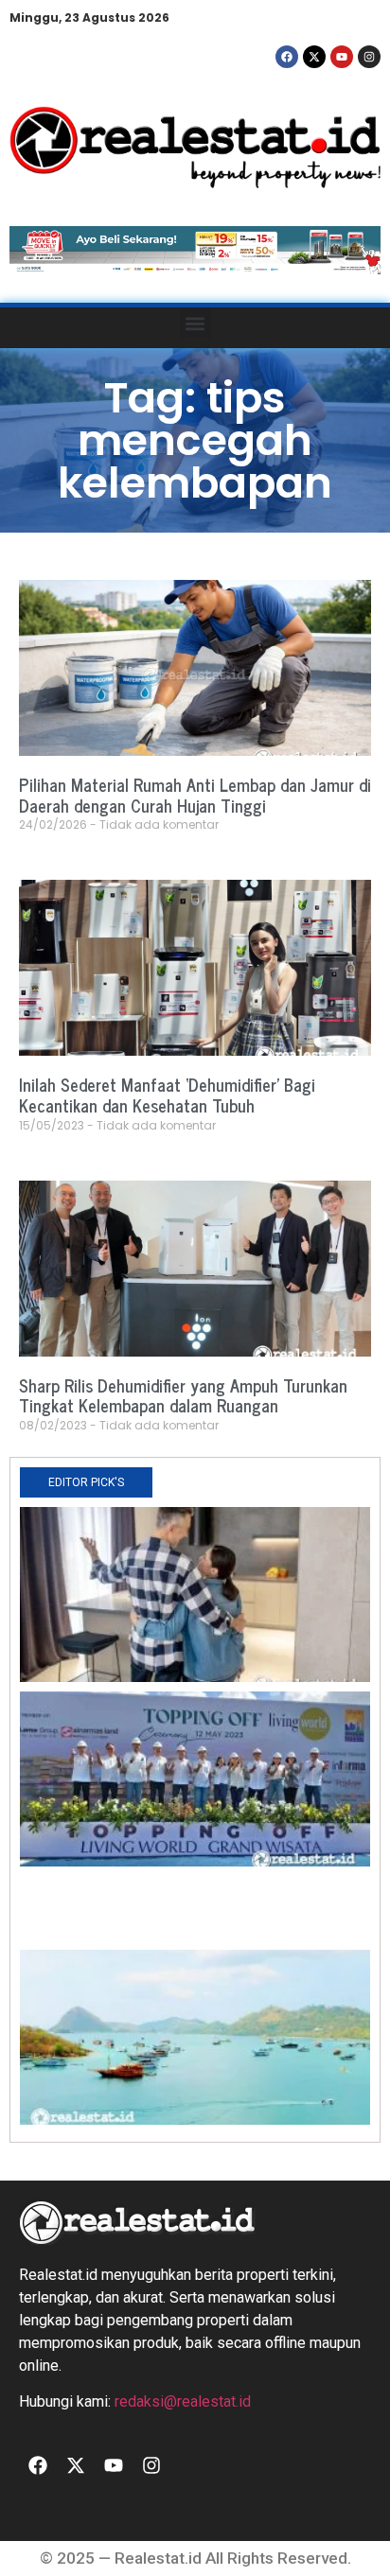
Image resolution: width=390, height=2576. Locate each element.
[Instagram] (369, 57)
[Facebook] (287, 57)
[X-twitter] (314, 57)
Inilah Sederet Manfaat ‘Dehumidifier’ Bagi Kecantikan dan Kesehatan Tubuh (167, 1095)
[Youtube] (342, 57)
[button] (195, 323)
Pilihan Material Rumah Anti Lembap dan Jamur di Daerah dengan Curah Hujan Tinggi (195, 795)
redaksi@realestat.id (183, 2401)
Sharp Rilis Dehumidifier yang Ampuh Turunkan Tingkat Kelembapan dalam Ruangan (183, 1395)
